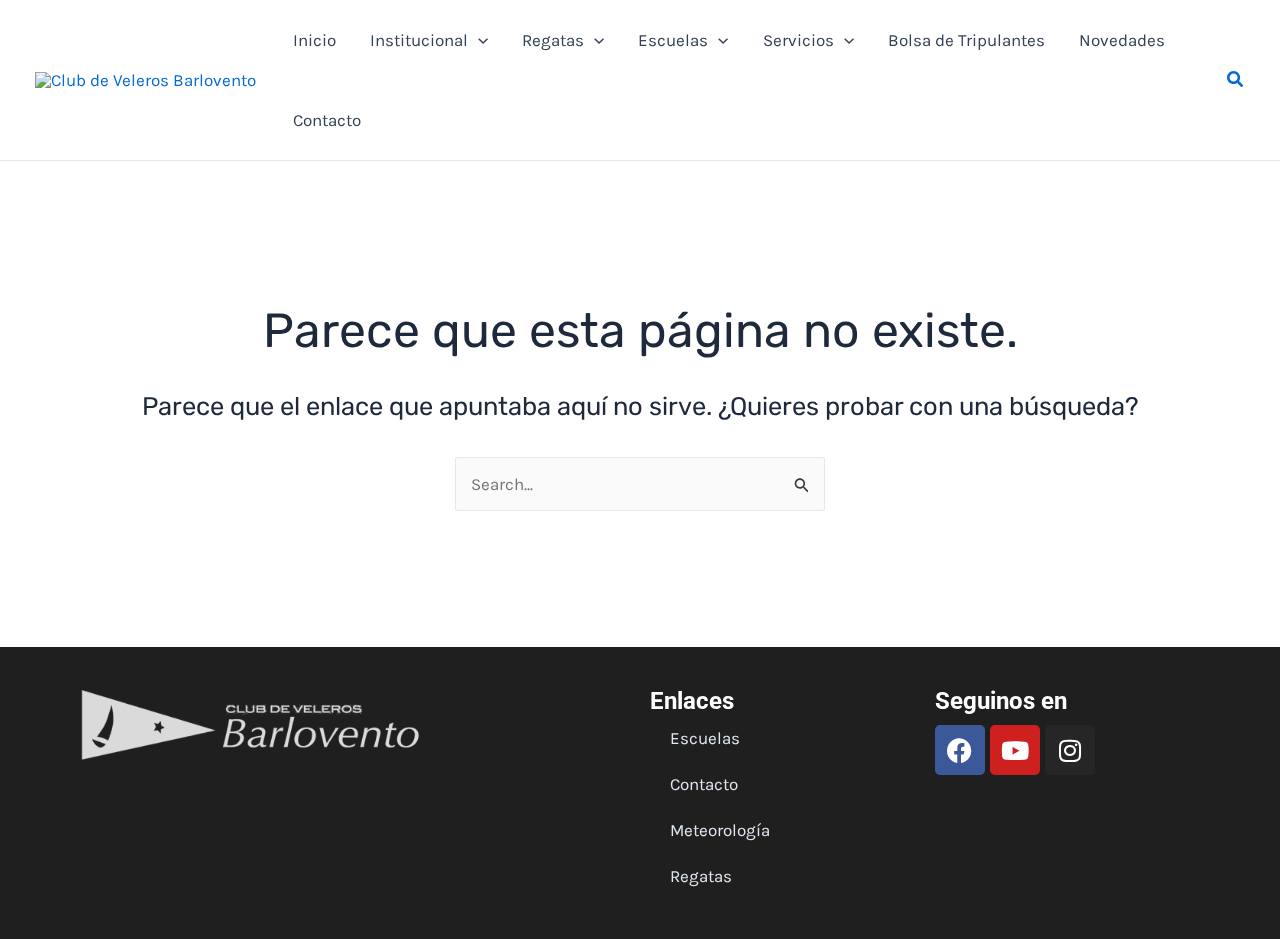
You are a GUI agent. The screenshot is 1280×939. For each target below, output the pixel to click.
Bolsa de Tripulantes (966, 40)
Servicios (798, 40)
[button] (1236, 80)
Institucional (419, 40)
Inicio (314, 40)
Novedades (1122, 40)
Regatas (553, 40)
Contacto (327, 120)
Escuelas (673, 40)
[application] (478, 40)
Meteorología (720, 830)
